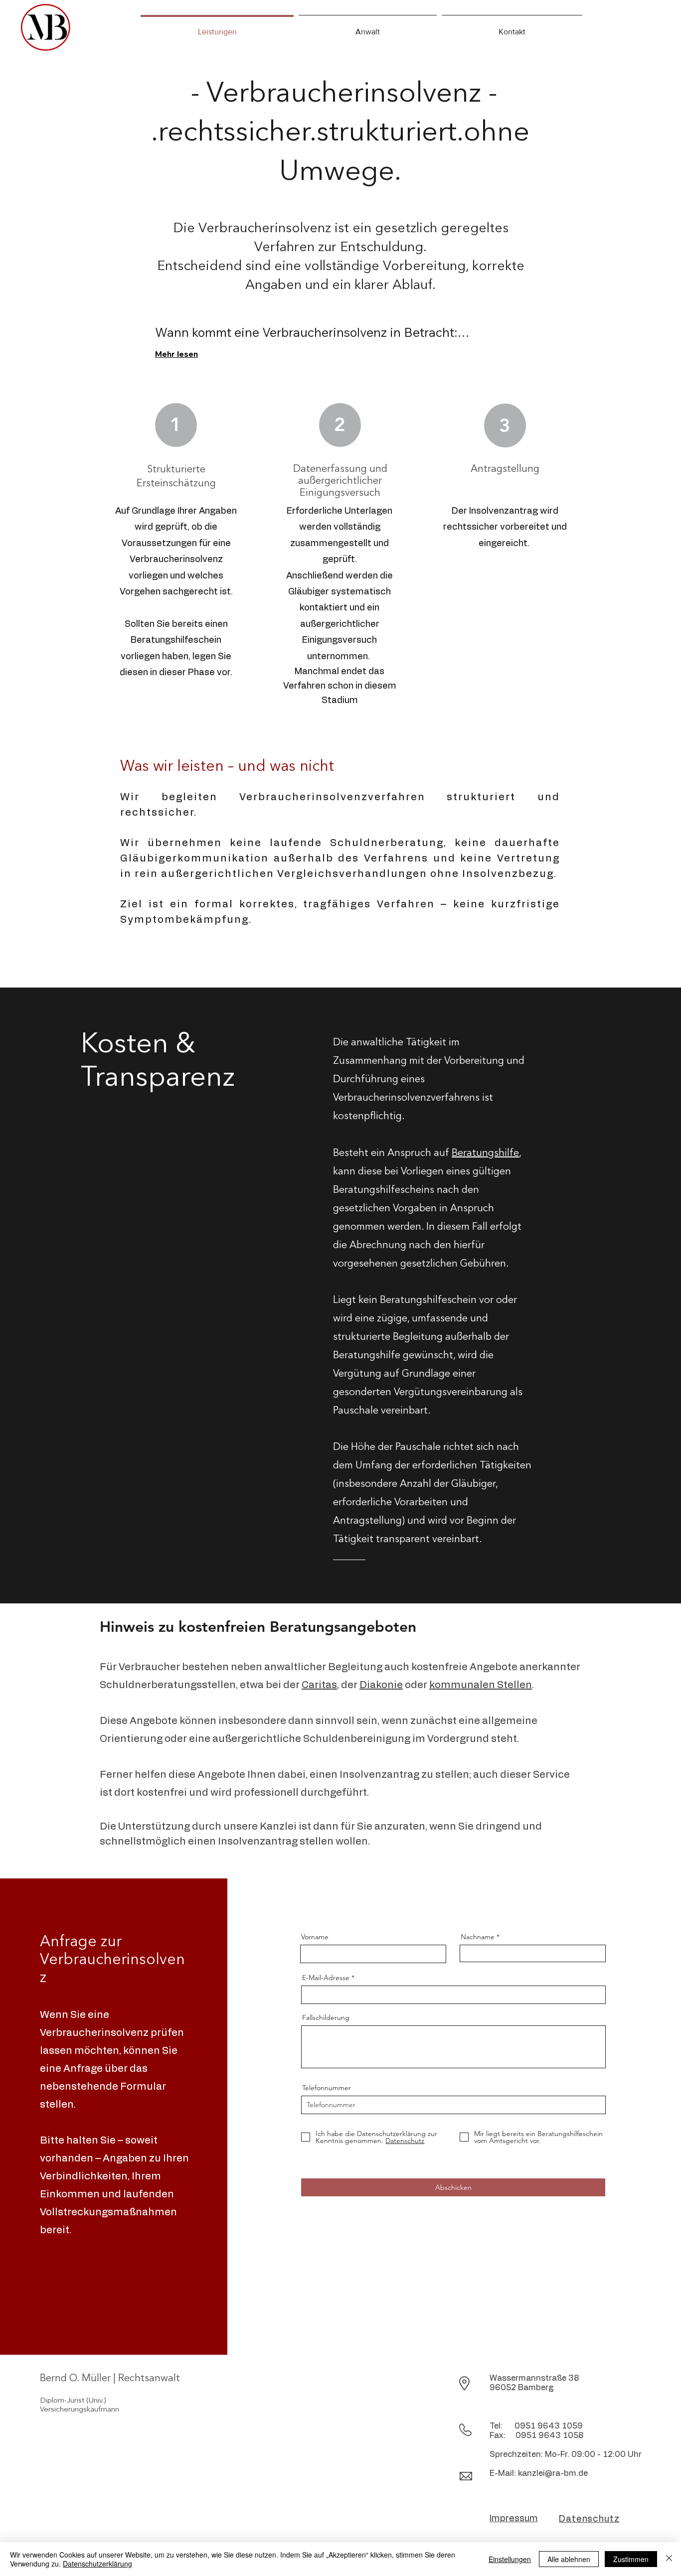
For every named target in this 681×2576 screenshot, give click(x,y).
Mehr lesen (176, 354)
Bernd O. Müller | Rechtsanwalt (110, 2379)
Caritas (319, 1685)
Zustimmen (631, 2559)
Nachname (478, 1937)
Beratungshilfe (485, 1153)
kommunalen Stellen (481, 1685)
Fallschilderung (326, 2017)
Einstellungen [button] (510, 2559)
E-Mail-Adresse (326, 1978)
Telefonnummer (327, 2088)
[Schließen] (669, 2559)
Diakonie (381, 1685)
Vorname (315, 1937)
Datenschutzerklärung (97, 2564)
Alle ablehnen (569, 2559)
